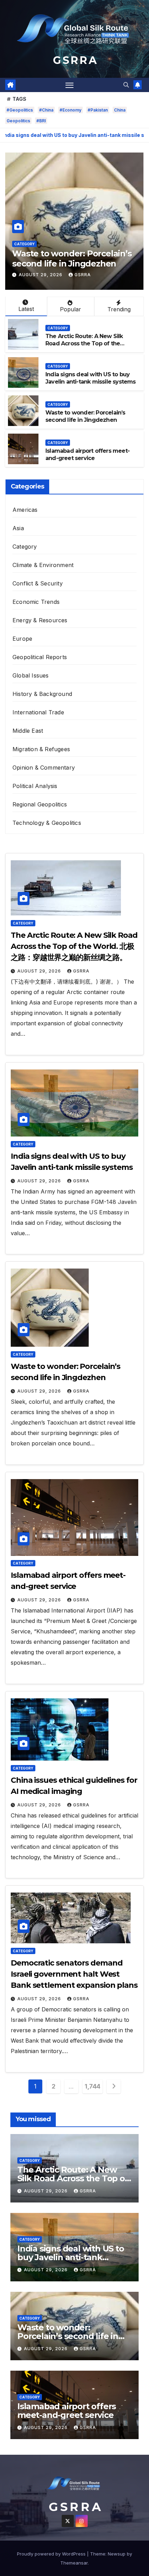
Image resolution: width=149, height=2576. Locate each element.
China (120, 110)
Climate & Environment (43, 565)
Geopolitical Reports (40, 657)
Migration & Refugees (41, 749)
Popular (71, 309)
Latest (26, 309)
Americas (25, 510)
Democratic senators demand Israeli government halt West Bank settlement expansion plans (74, 1974)
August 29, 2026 (41, 275)
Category (24, 244)
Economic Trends (36, 602)
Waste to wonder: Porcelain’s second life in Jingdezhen (85, 416)
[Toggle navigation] (70, 85)
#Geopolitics (20, 110)
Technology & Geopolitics (47, 823)
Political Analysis (35, 786)
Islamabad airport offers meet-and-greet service (61, 259)
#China (46, 110)
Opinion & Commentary (44, 768)
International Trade (38, 712)
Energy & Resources (40, 620)
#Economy (71, 110)
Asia (18, 528)
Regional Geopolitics (40, 804)
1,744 (93, 2086)
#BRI (41, 121)
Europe (22, 639)
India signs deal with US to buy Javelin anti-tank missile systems (91, 378)
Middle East (28, 731)
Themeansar (74, 2563)
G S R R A (74, 60)
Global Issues (31, 675)
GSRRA (83, 275)
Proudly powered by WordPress (52, 2554)
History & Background (42, 694)
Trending (119, 309)
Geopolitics (18, 121)
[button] (126, 85)
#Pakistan (98, 110)
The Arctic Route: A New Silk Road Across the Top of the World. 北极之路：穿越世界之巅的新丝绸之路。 (89, 347)
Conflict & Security (38, 583)
